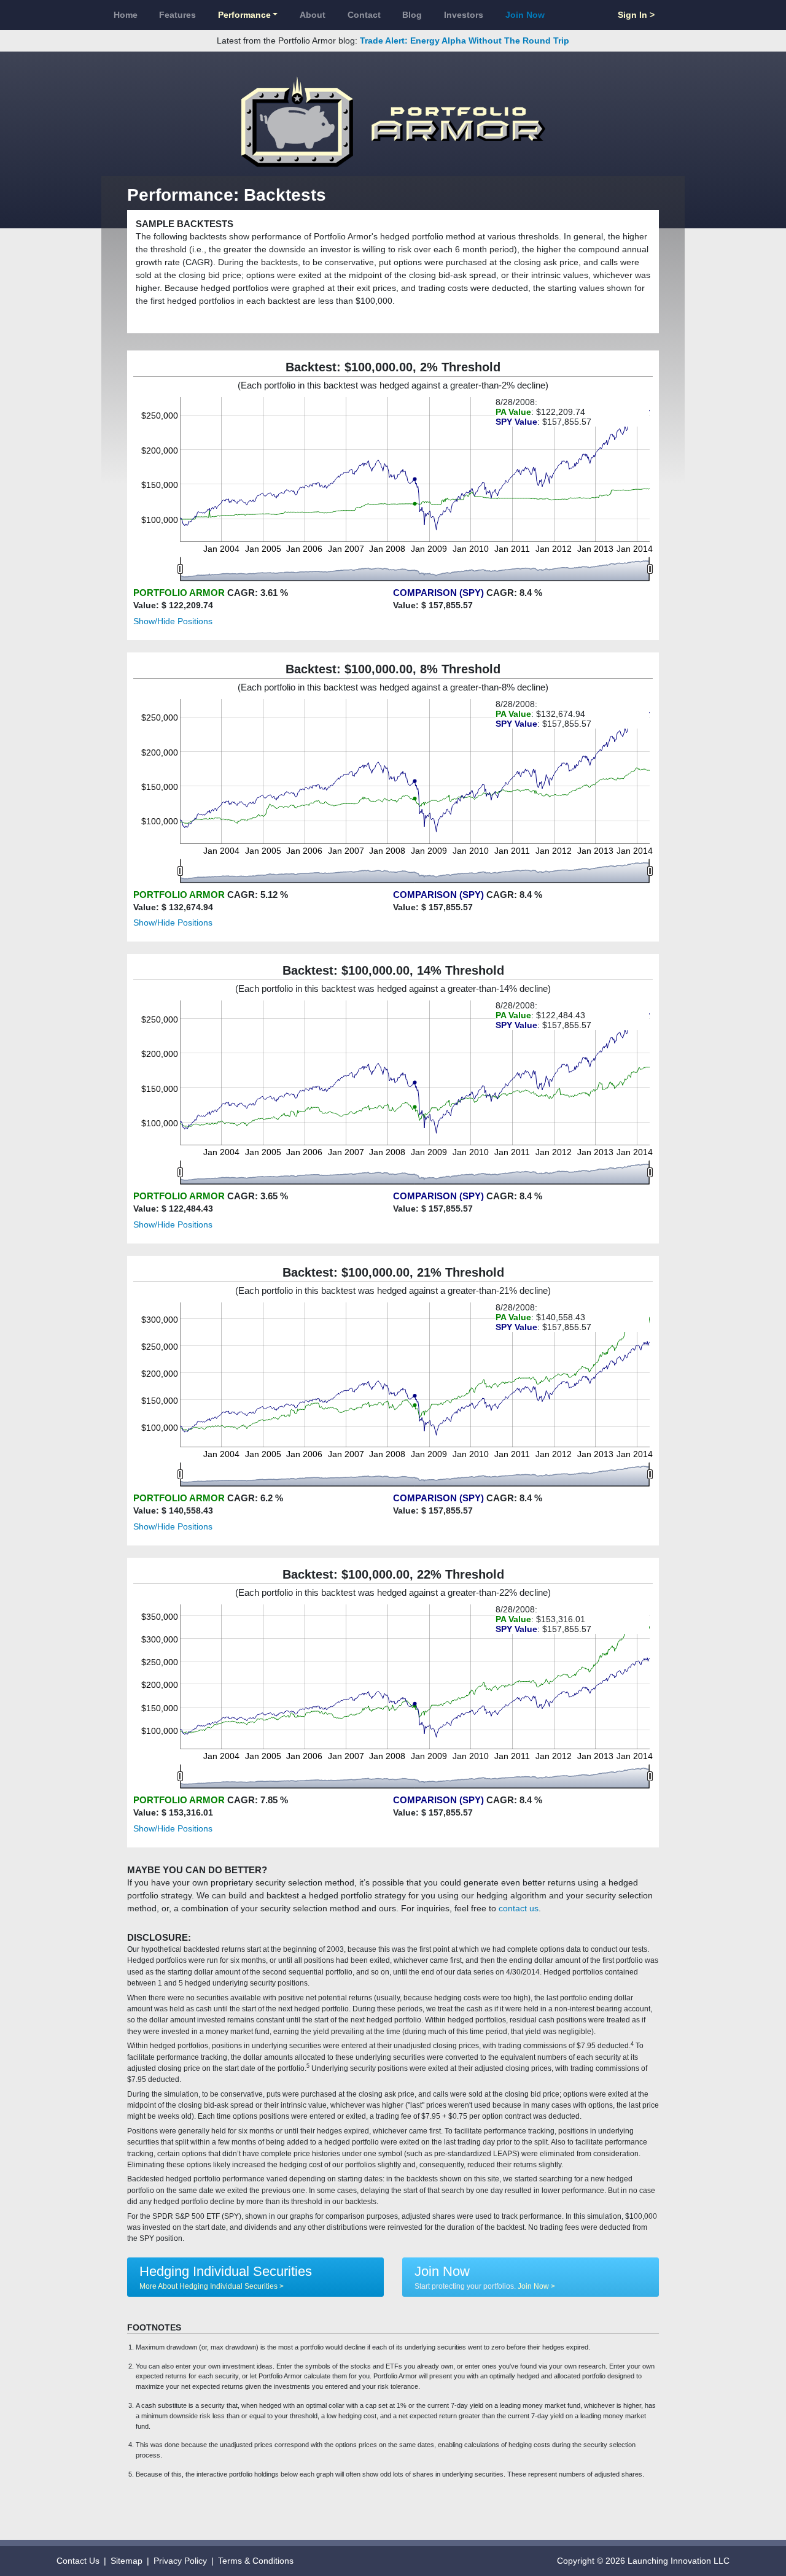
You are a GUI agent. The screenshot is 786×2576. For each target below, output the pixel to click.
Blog (412, 15)
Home (126, 15)
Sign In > (636, 15)
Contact (364, 15)
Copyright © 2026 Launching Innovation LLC (643, 2561)
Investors (464, 15)
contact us (519, 1908)
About (313, 15)
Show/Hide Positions (173, 621)
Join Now (525, 15)
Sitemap (126, 2561)
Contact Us (78, 2561)
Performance (244, 15)
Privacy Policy (180, 2561)
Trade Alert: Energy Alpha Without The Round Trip (465, 41)
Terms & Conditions (256, 2561)
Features (177, 15)
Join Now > (536, 2286)
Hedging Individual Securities (226, 2271)
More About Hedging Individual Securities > (212, 2286)
